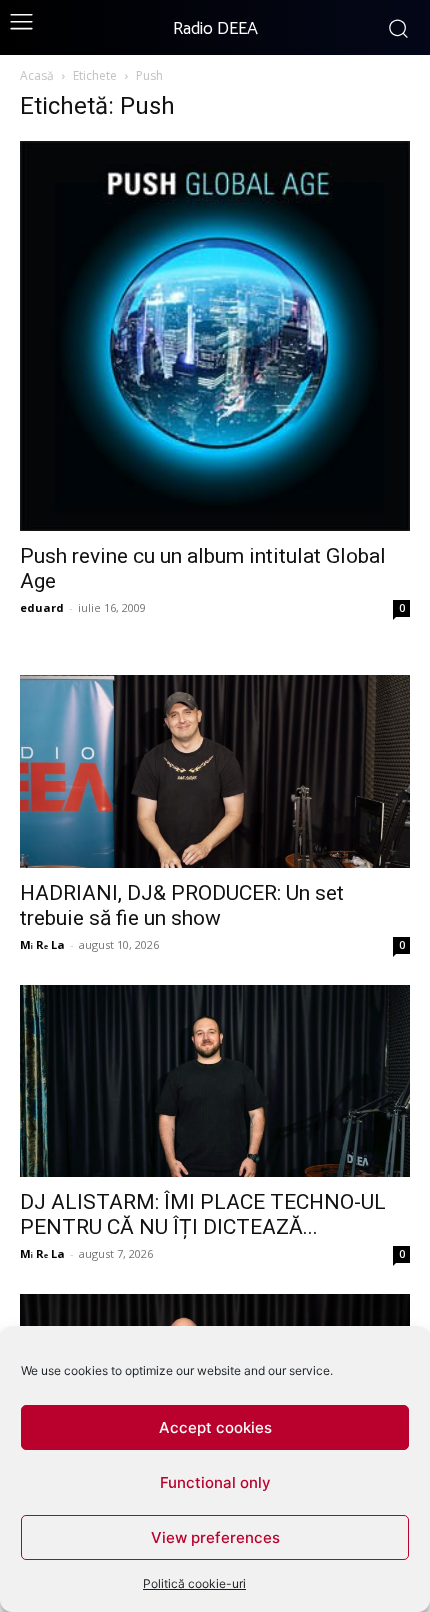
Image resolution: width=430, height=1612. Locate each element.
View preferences (215, 1537)
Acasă (37, 75)
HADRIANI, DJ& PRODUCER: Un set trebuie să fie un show (182, 905)
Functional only (215, 1482)
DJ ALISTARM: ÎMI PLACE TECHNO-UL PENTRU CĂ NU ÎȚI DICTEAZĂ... (203, 1214)
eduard (42, 607)
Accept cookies (215, 1427)
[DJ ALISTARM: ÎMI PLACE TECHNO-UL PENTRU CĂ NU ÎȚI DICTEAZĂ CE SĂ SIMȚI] (215, 1081)
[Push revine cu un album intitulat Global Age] (215, 336)
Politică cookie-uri (194, 1583)
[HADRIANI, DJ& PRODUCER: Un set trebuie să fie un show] (215, 771)
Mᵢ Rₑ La (42, 944)
